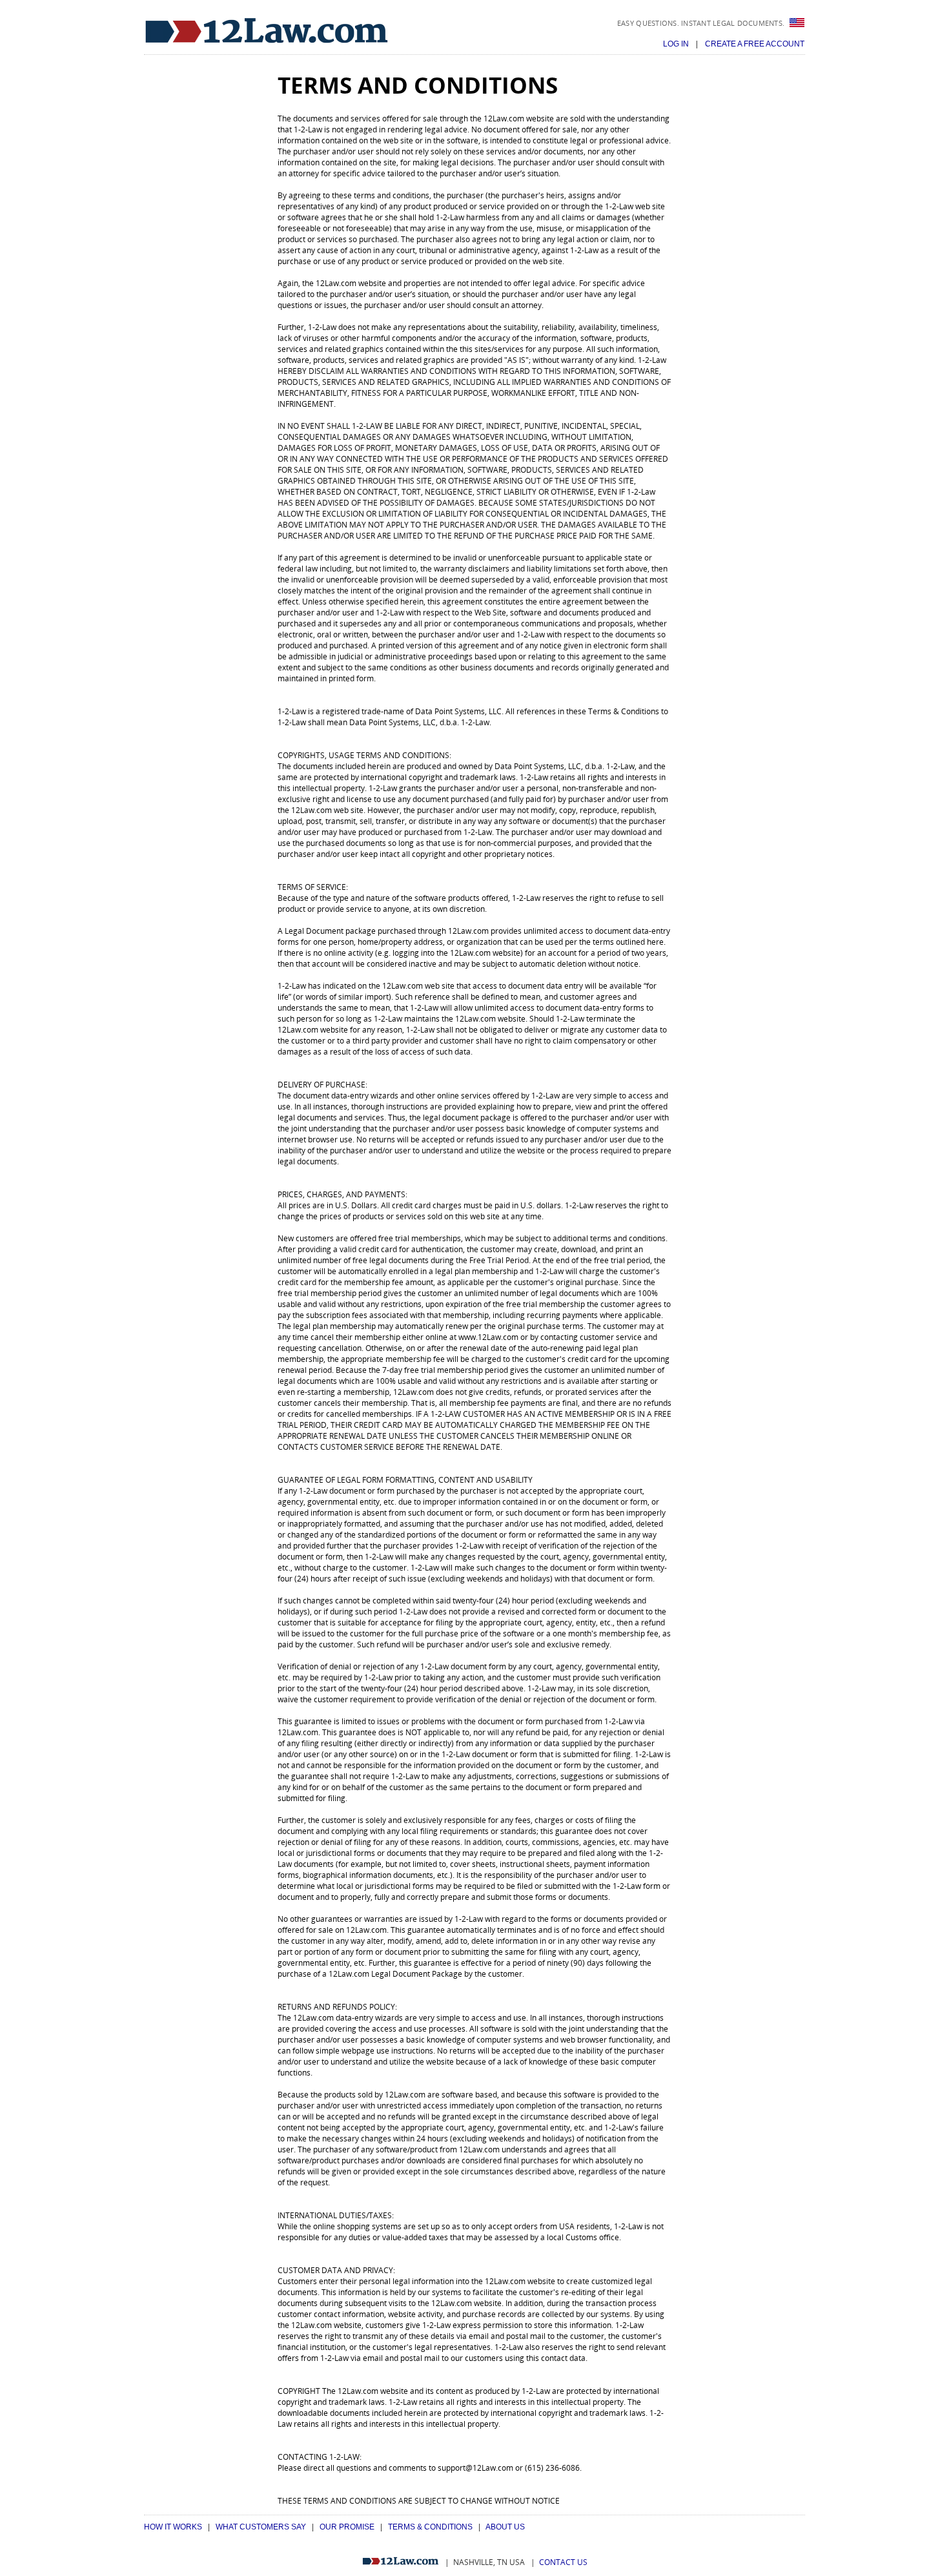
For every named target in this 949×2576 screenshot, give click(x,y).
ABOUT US (505, 2527)
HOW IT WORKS (173, 2527)
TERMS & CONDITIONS (430, 2527)
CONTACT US (563, 2562)
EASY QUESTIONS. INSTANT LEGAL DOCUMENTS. (702, 23)
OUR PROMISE (347, 2527)
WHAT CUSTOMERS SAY (261, 2527)
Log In (677, 44)
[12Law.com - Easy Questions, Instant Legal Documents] (267, 31)
